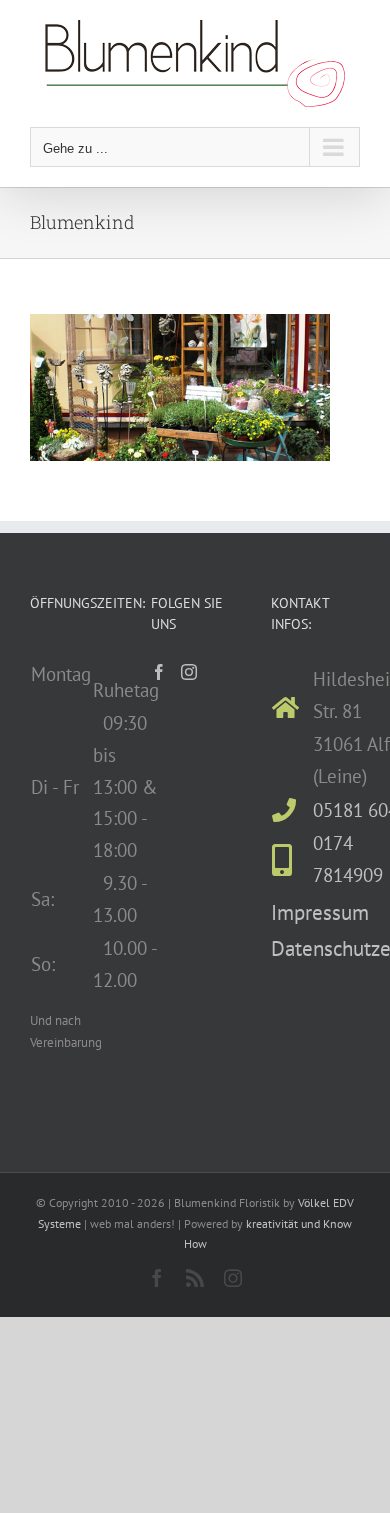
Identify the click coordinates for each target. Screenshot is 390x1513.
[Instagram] (189, 672)
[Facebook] (159, 672)
